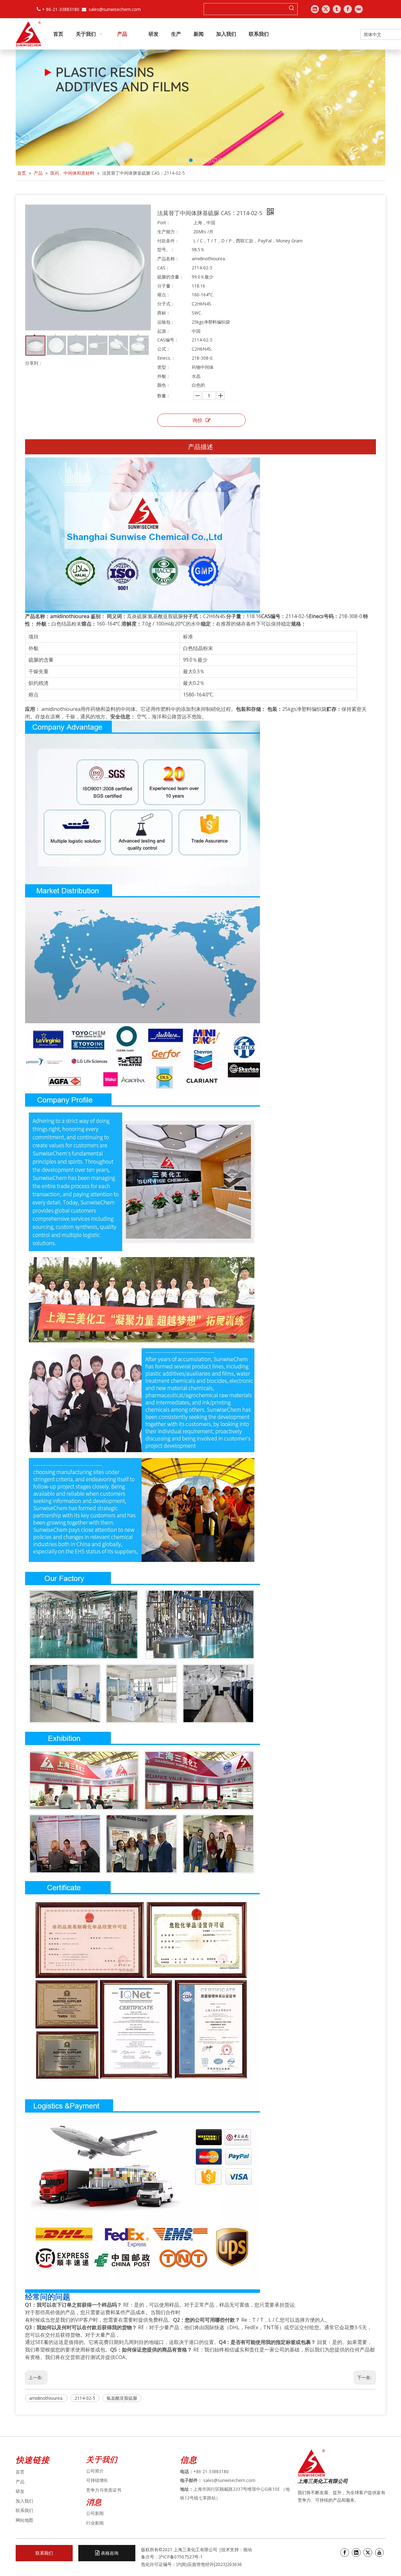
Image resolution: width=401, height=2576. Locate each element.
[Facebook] (348, 9)
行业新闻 (95, 2523)
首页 (20, 2472)
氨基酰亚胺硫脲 (122, 2398)
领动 (248, 2550)
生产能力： (168, 232)
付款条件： (168, 241)
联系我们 (24, 2510)
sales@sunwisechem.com (115, 9)
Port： (164, 222)
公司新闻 (95, 2513)
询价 (197, 420)
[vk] (359, 9)
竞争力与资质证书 (104, 2490)
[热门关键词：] (292, 9)
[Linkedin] (315, 9)
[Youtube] (379, 2552)
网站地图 (24, 2520)
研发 (20, 2491)
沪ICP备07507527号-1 (181, 2557)
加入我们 (24, 2501)
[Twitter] (326, 9)
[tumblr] (337, 9)
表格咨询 (109, 2553)
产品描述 (200, 447)
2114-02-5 (85, 2398)
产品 (20, 2481)
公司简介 (95, 2471)
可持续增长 (97, 2480)
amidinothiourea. (46, 2398)
